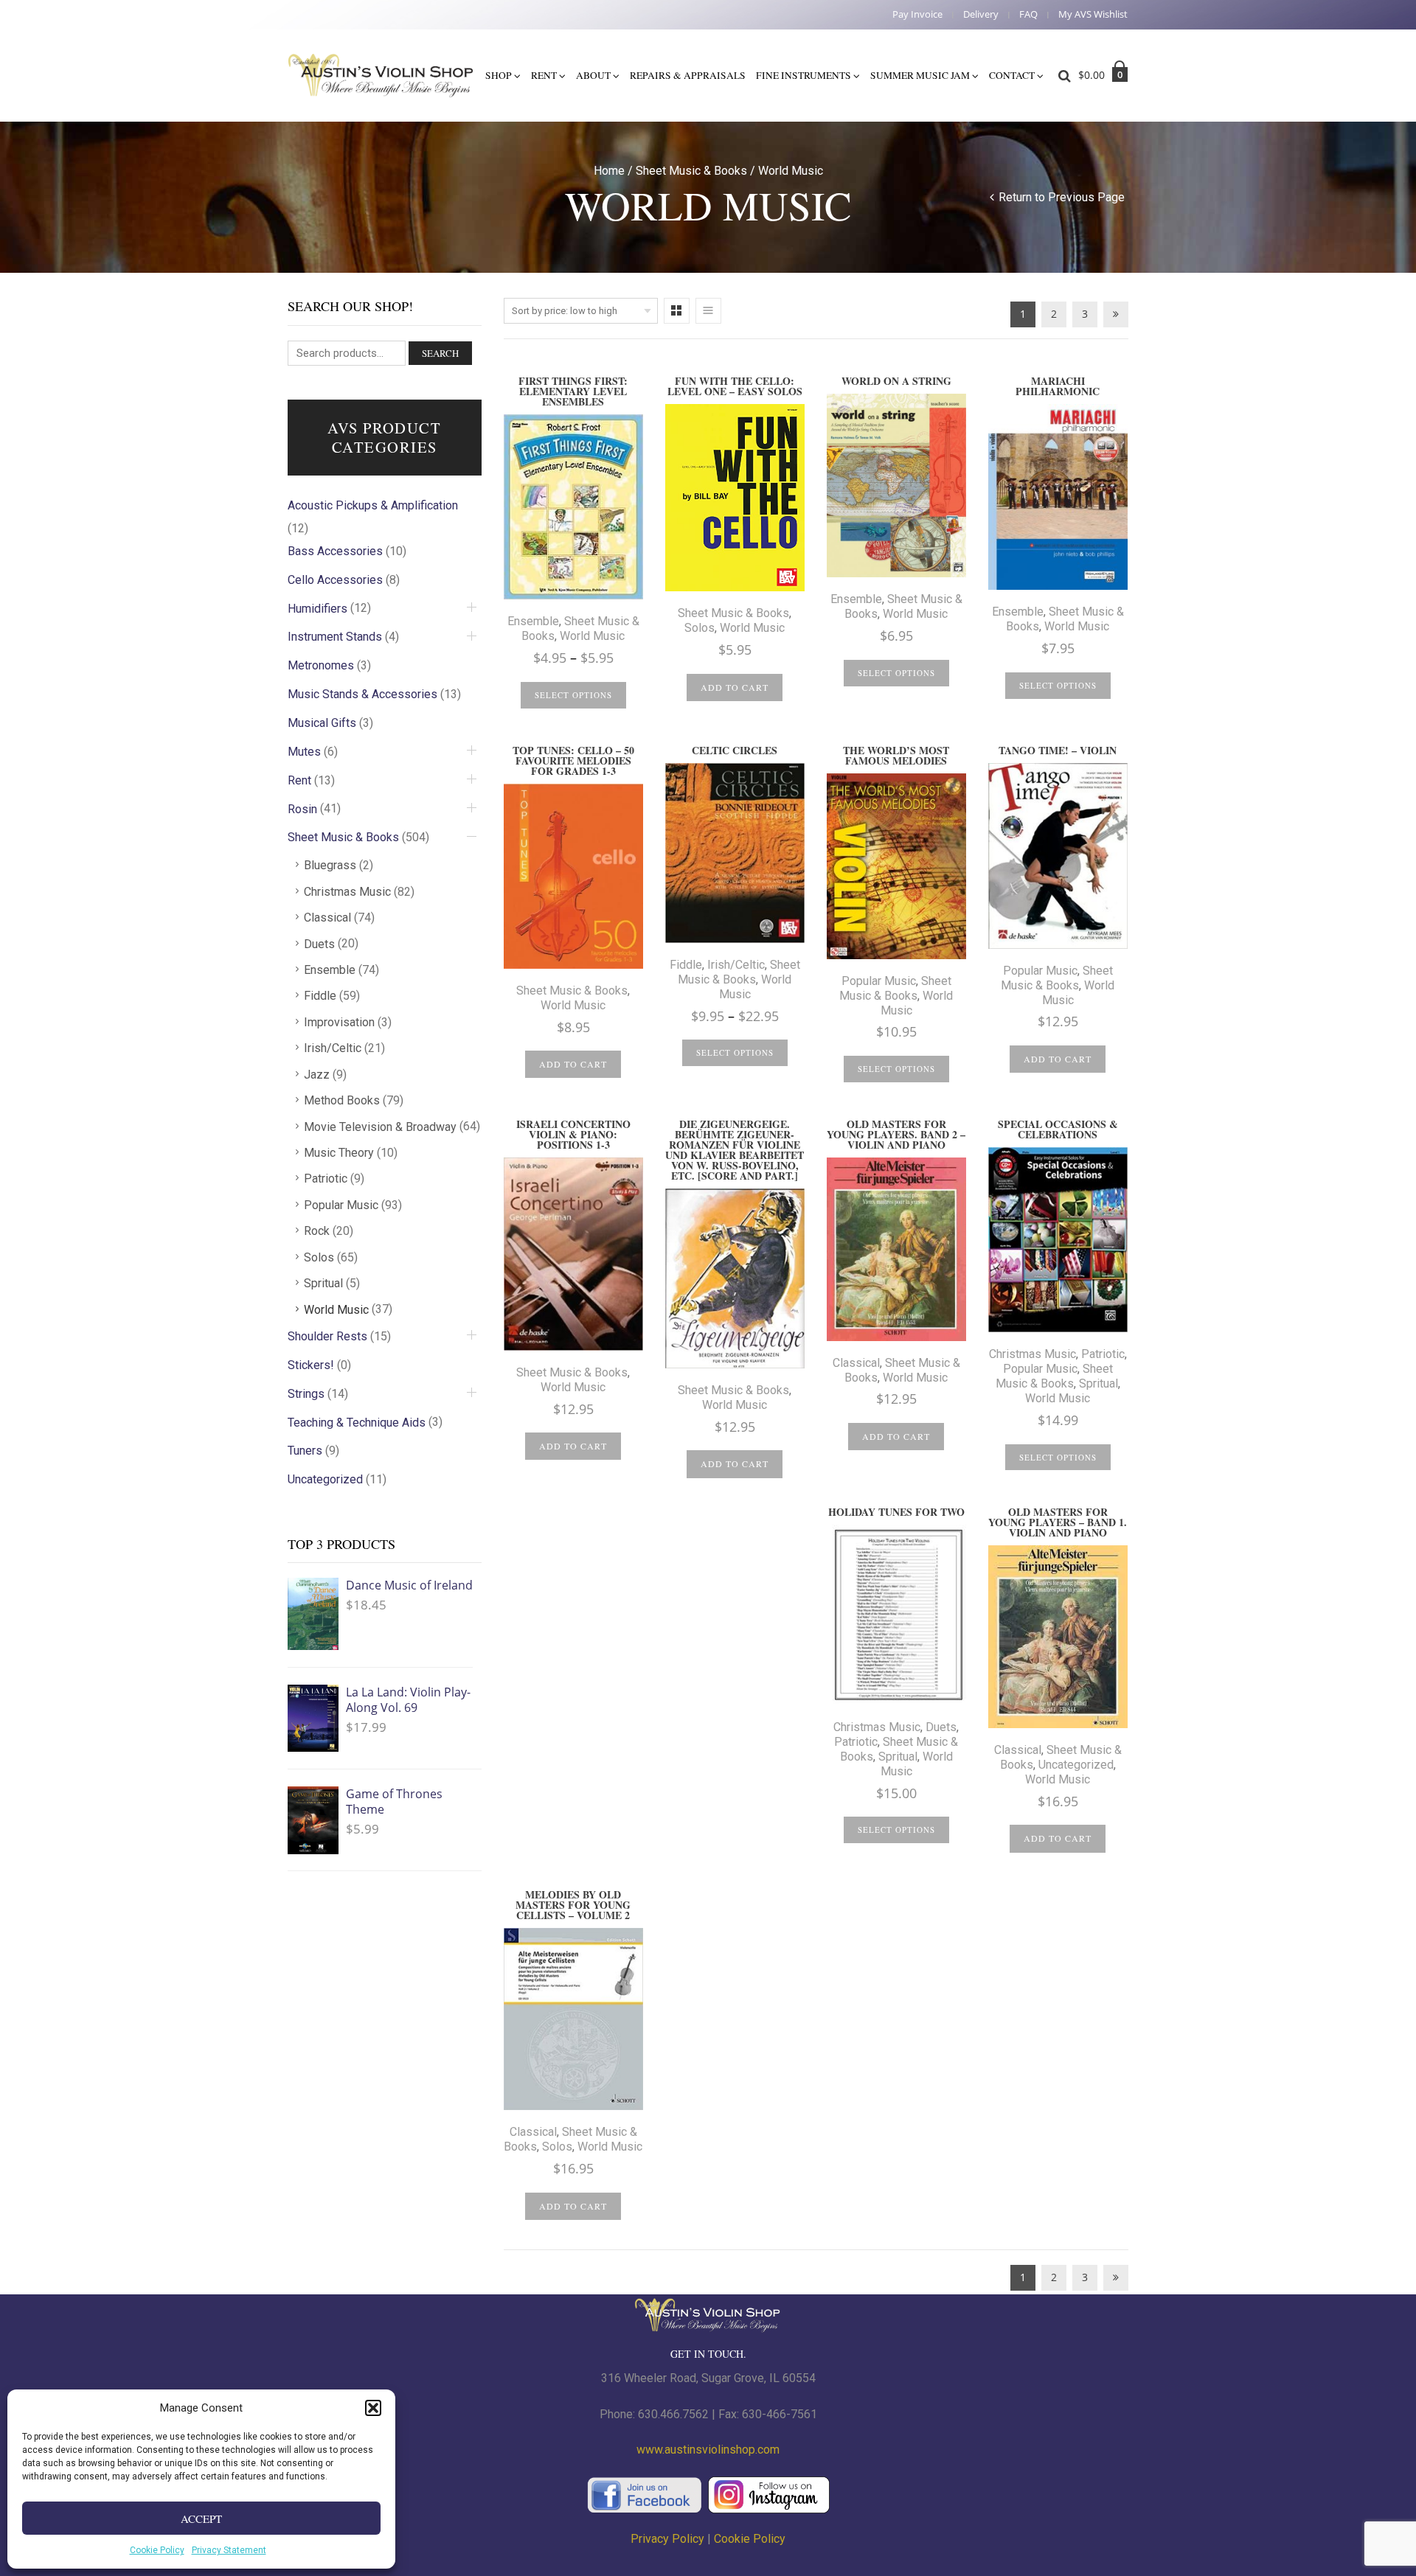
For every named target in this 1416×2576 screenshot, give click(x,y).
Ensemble (533, 621)
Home (609, 171)
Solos (700, 628)
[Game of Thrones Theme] (313, 1820)
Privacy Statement (229, 2550)
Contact (1012, 75)
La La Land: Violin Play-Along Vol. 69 (408, 1700)
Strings (306, 1394)
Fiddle (686, 965)
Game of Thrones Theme (394, 1802)
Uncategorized (1076, 1765)
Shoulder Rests (327, 1336)
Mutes (304, 752)
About (593, 75)
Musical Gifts (322, 723)
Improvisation (339, 1022)
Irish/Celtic (736, 965)
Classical (856, 1363)
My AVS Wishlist (1093, 14)
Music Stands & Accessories (362, 694)
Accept (201, 2518)
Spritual (1099, 1383)
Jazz (317, 1075)
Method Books (342, 1100)
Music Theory (339, 1153)
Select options (573, 695)
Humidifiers (317, 609)
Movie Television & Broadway (380, 1127)
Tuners (305, 1451)
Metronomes (321, 665)
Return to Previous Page (1062, 197)
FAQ (1028, 14)
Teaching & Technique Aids (357, 1423)
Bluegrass (330, 865)
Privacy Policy (667, 2539)
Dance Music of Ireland (409, 1585)
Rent (544, 75)
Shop (499, 75)
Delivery (981, 14)
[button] (373, 2408)
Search (440, 353)
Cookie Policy (157, 2550)
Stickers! (311, 1365)
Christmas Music (1032, 1354)
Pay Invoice (917, 14)
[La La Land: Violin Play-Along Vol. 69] (313, 1718)
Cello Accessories (335, 580)
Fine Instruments (804, 75)
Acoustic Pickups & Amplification (373, 505)
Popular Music (879, 981)
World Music (592, 636)
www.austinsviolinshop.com (708, 2450)
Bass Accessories (335, 551)
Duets (941, 1727)
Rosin (302, 809)
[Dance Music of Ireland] (313, 1614)
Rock (317, 1231)
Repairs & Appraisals (688, 75)
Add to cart (735, 687)
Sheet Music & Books (691, 171)
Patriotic (1103, 1354)
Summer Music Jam (920, 75)
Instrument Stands (335, 637)
